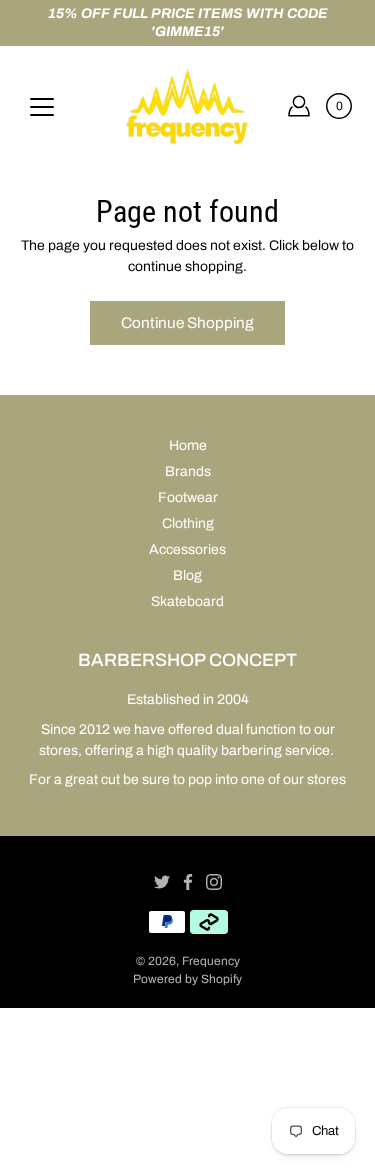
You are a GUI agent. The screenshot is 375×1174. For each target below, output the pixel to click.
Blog (187, 575)
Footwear (188, 497)
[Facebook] (188, 882)
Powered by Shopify (187, 979)
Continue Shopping (187, 322)
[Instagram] (214, 882)
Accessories (187, 549)
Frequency (211, 961)
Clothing (188, 523)
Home (188, 445)
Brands (188, 471)
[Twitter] (162, 882)
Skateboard (187, 601)
